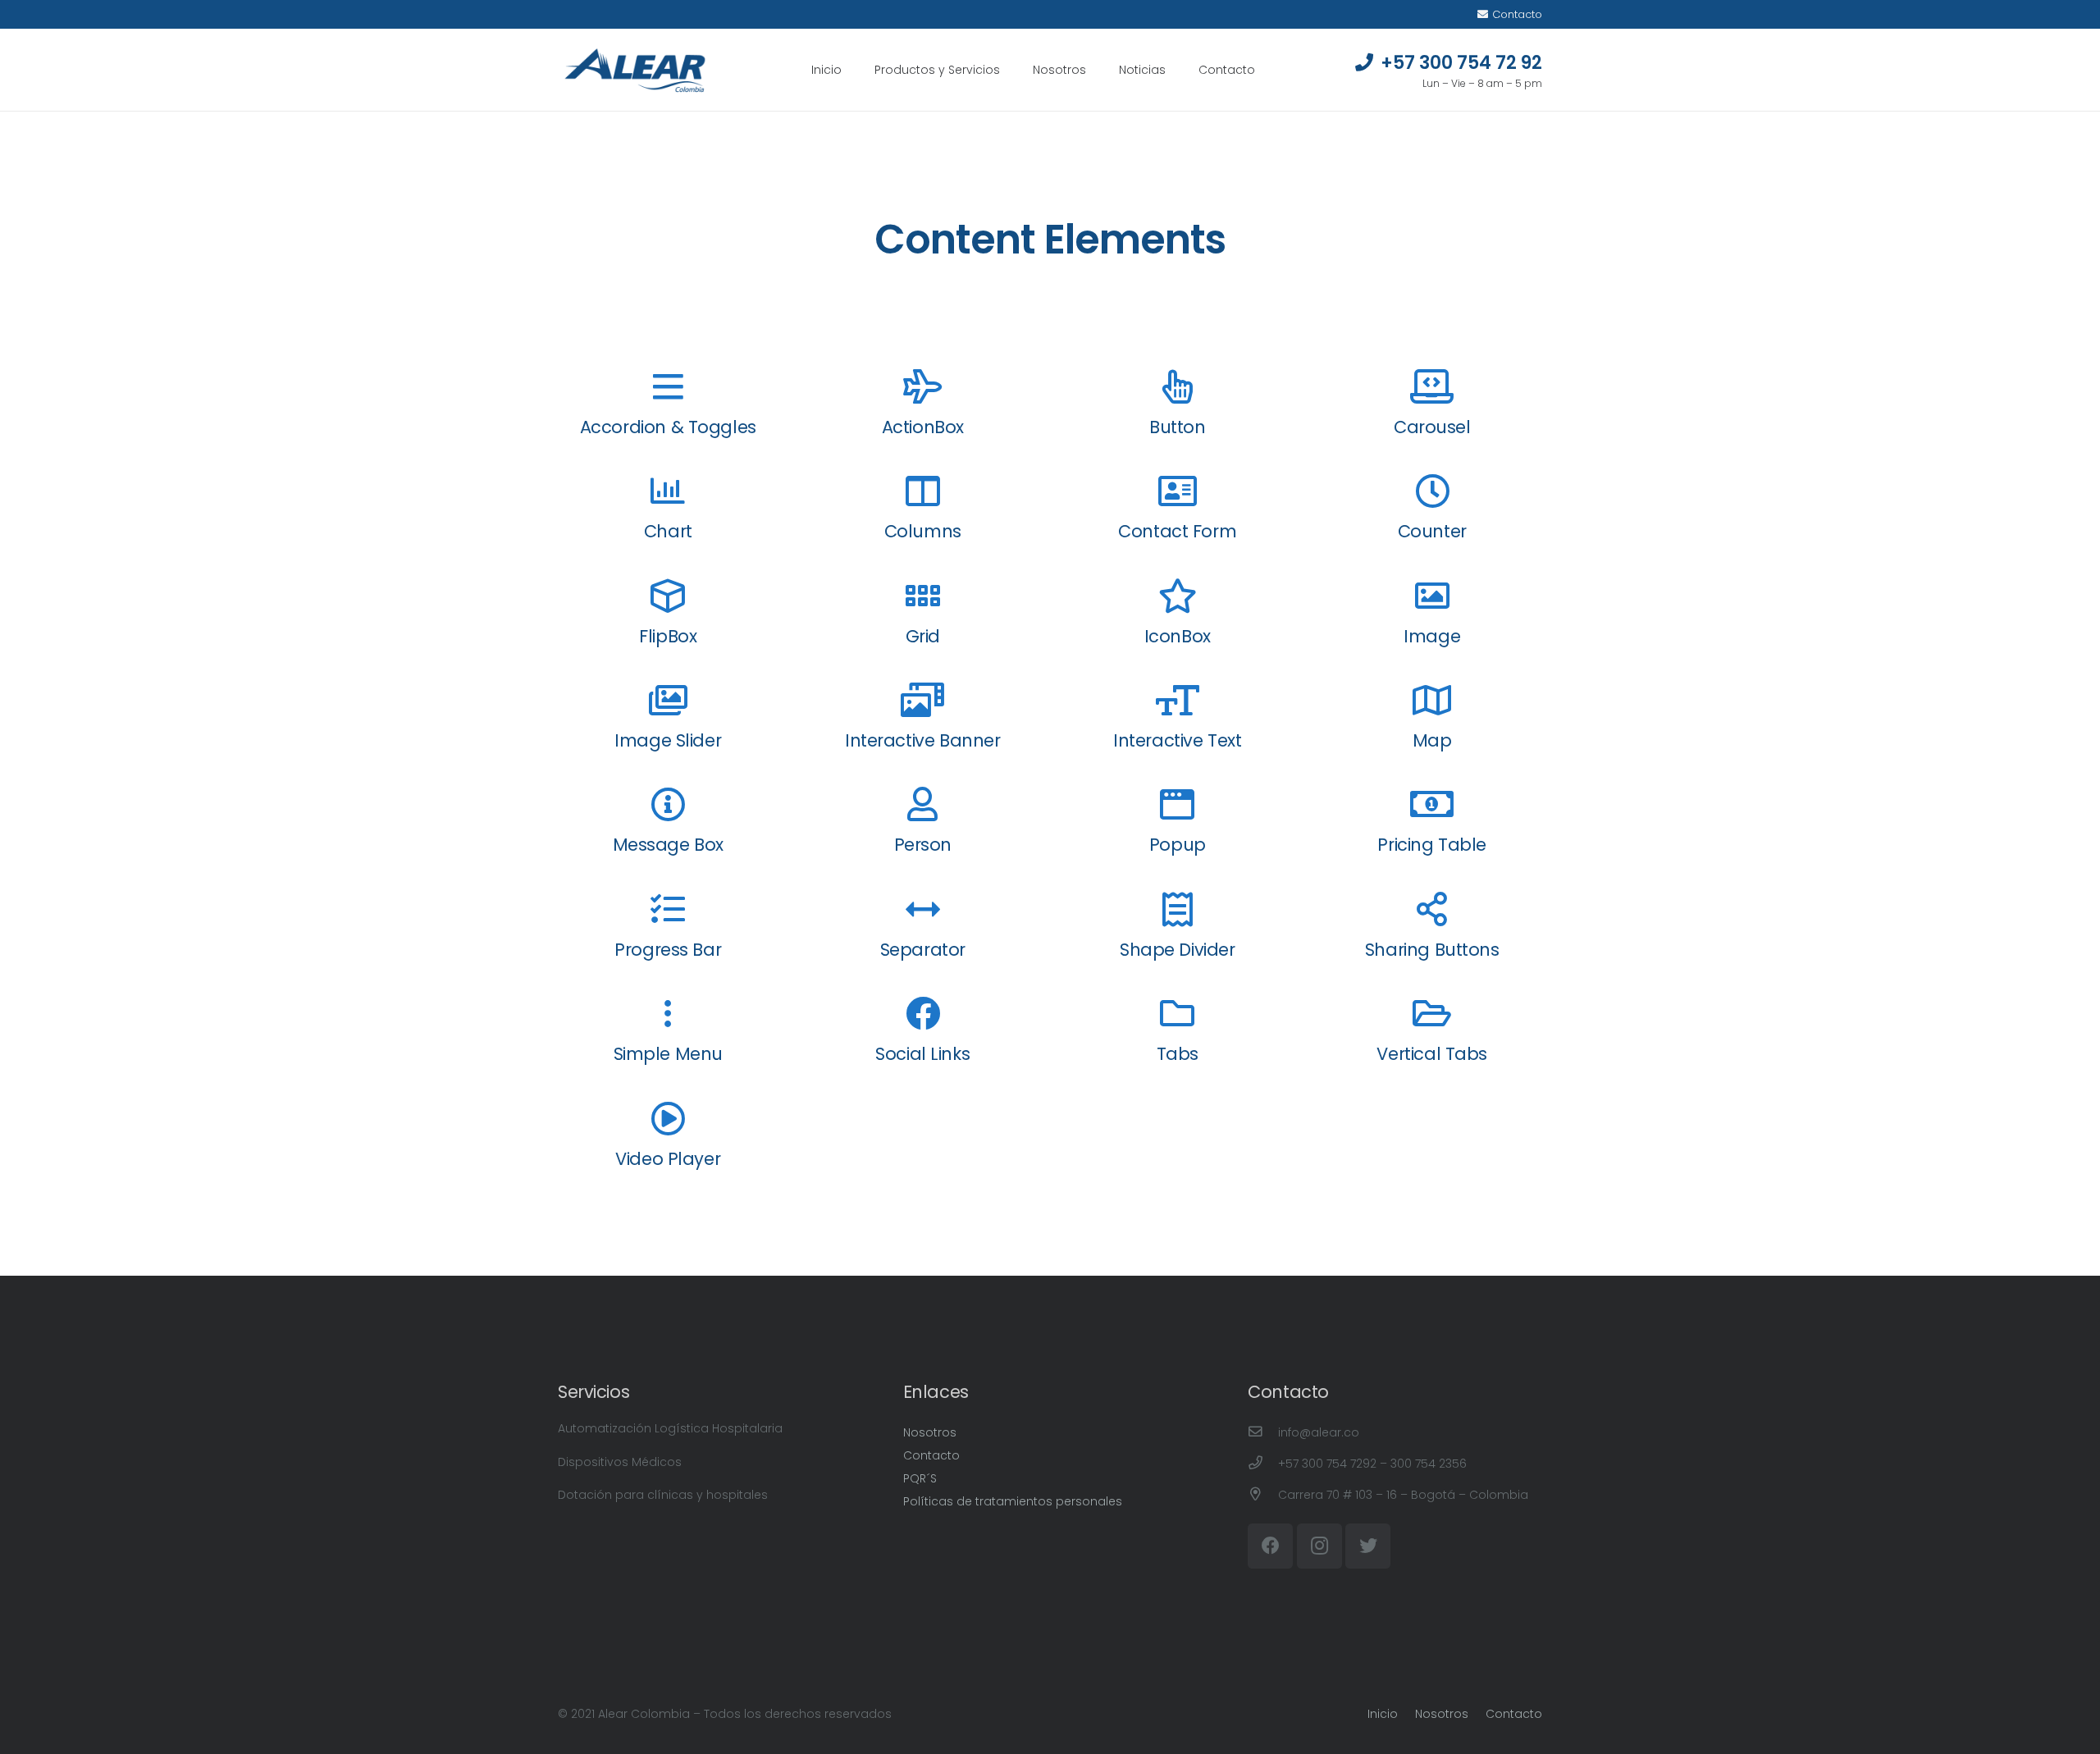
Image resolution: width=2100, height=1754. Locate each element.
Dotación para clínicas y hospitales (663, 1495)
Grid (923, 636)
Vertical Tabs (1432, 1054)
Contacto (931, 1455)
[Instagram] (1319, 1546)
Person (923, 845)
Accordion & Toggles (668, 427)
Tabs (1178, 1054)
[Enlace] (635, 70)
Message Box (668, 845)
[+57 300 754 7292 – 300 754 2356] (1263, 1464)
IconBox (1178, 636)
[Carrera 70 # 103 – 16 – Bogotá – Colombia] (1263, 1495)
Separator (923, 950)
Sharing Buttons (1432, 950)
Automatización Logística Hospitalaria (670, 1428)
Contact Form (1177, 531)
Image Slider (668, 740)
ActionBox (923, 427)
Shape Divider (1178, 950)
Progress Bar (668, 950)
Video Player (668, 1159)
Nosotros (930, 1432)
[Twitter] (1368, 1546)
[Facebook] (1270, 1546)
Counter (1432, 531)
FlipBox (668, 636)
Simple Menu (668, 1054)
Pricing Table (1432, 845)
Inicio (1383, 1714)
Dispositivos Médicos (620, 1462)
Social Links (922, 1054)
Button (1177, 427)
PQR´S (920, 1478)
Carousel (1432, 427)
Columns (923, 531)
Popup (1178, 845)
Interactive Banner (922, 740)
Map (1432, 740)
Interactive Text (1177, 740)
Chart (668, 531)
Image (1432, 636)
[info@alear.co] (1263, 1432)
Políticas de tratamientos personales (1013, 1501)
